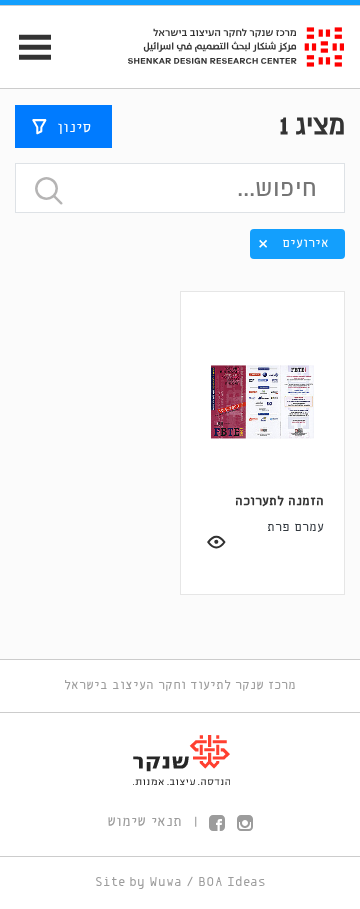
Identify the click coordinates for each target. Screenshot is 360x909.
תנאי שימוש (144, 822)
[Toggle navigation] (26, 47)
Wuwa (165, 882)
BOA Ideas (232, 882)
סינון (74, 128)
